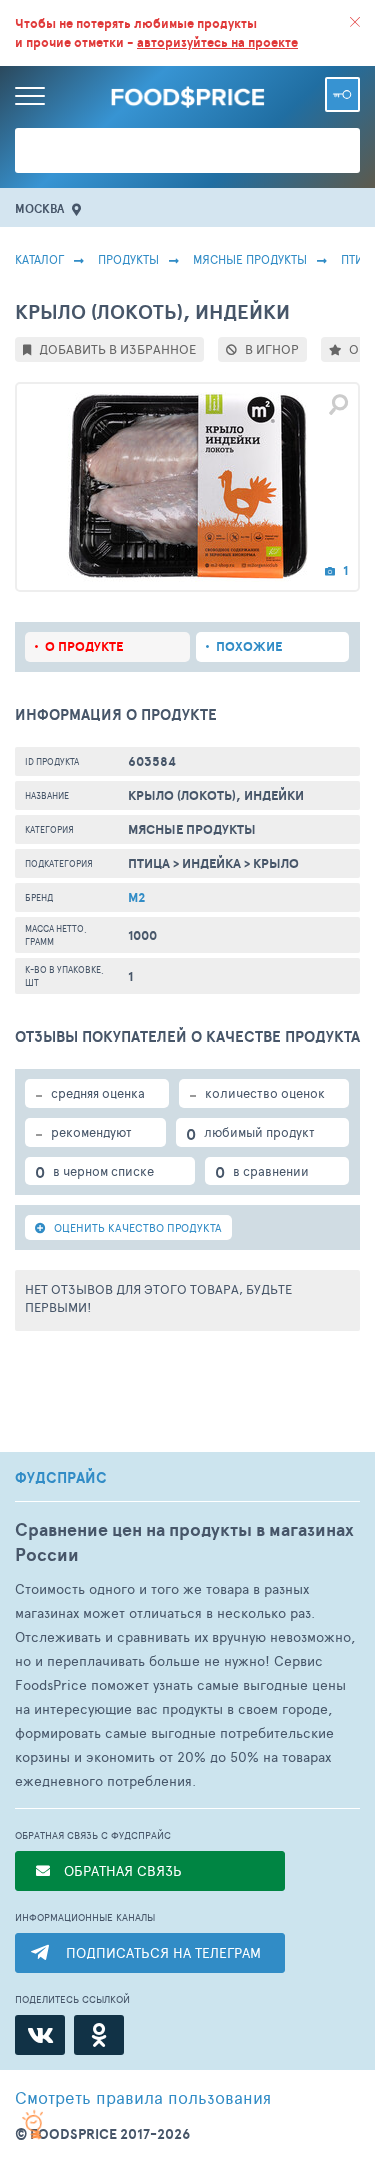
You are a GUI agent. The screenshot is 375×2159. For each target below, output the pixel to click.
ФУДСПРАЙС (61, 1478)
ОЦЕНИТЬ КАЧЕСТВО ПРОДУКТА (136, 1227)
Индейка (211, 863)
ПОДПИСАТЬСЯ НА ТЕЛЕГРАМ (163, 1952)
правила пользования (143, 2097)
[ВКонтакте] (40, 2035)
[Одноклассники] (99, 2035)
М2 (137, 897)
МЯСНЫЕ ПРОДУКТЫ (250, 259)
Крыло (276, 863)
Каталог (39, 259)
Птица (149, 863)
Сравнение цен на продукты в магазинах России (184, 1542)
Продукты (128, 259)
